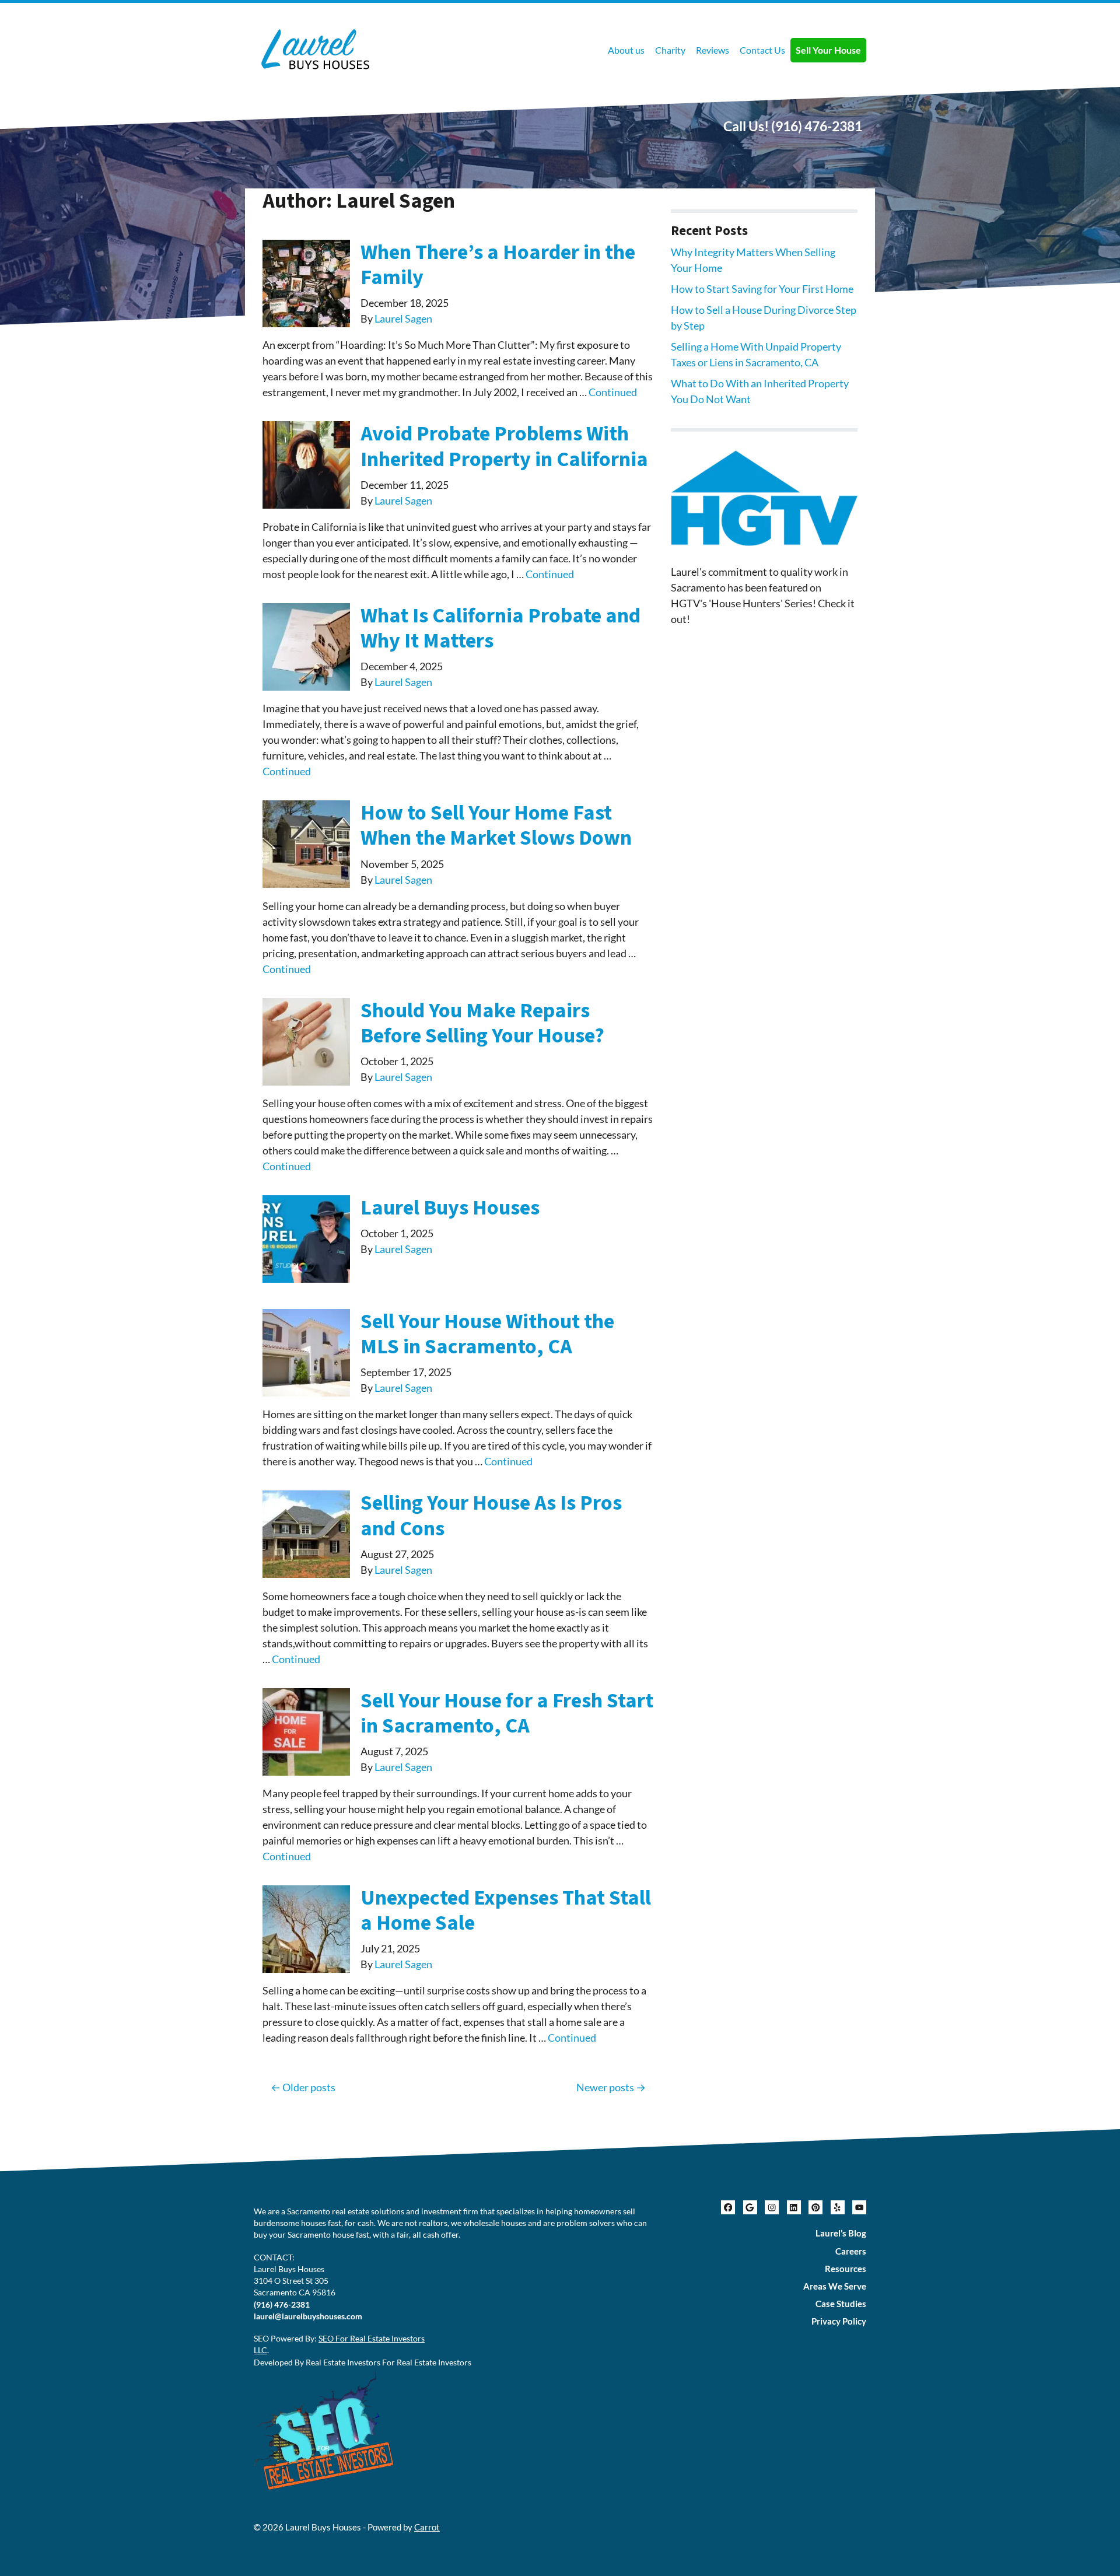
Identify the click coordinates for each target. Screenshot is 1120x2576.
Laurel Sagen (403, 318)
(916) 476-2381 (817, 126)
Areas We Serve (835, 2286)
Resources (846, 2269)
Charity (670, 50)
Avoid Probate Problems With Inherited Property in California (504, 446)
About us (626, 50)
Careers (851, 2251)
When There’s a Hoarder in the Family (498, 265)
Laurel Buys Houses (450, 1208)
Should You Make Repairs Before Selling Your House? (482, 1023)
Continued (613, 392)
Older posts (309, 2087)
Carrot (427, 2527)
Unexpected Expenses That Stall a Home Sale (506, 1910)
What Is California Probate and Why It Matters (501, 628)
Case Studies (841, 2304)
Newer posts (605, 2087)
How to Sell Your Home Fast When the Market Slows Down (496, 825)
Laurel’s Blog (841, 2233)
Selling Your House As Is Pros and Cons (491, 1515)
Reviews (713, 50)
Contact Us (762, 50)
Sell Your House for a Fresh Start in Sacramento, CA (507, 1713)
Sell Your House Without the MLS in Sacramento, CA (487, 1334)
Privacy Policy (839, 2321)
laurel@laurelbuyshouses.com (308, 2316)
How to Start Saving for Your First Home (762, 289)
